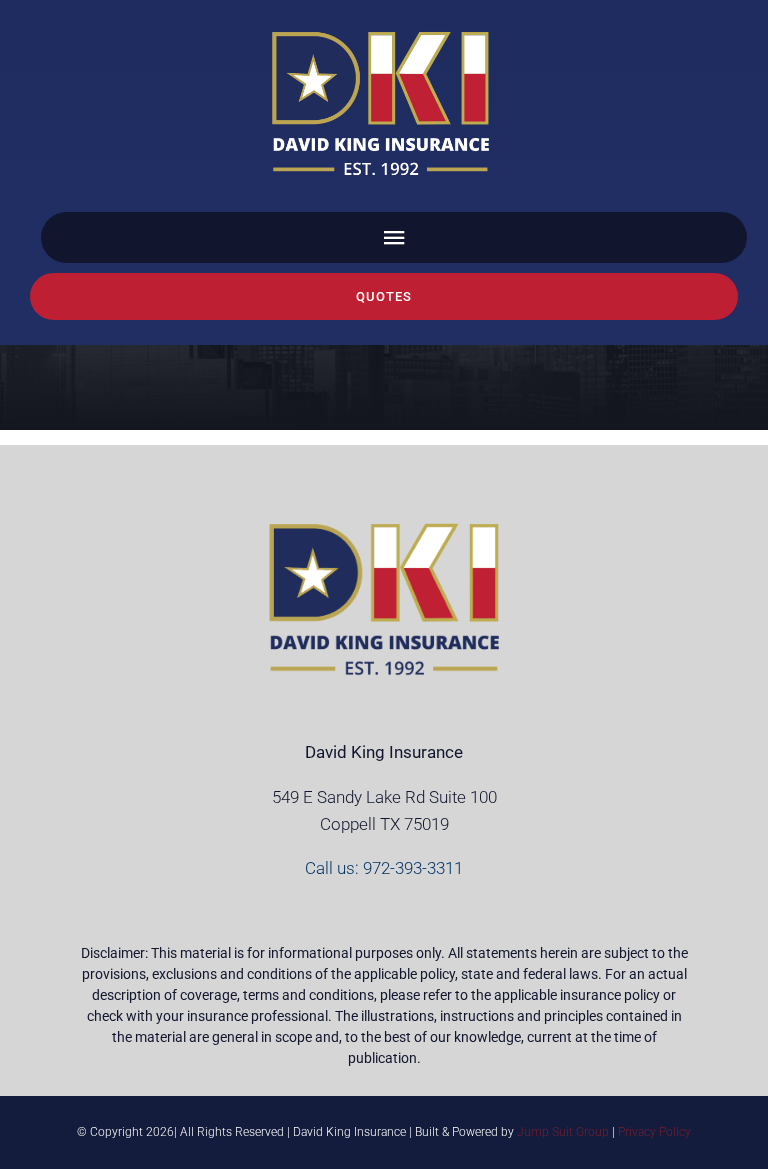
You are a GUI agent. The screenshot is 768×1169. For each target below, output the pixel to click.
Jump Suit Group (563, 1132)
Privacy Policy (654, 1132)
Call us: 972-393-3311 (384, 868)
